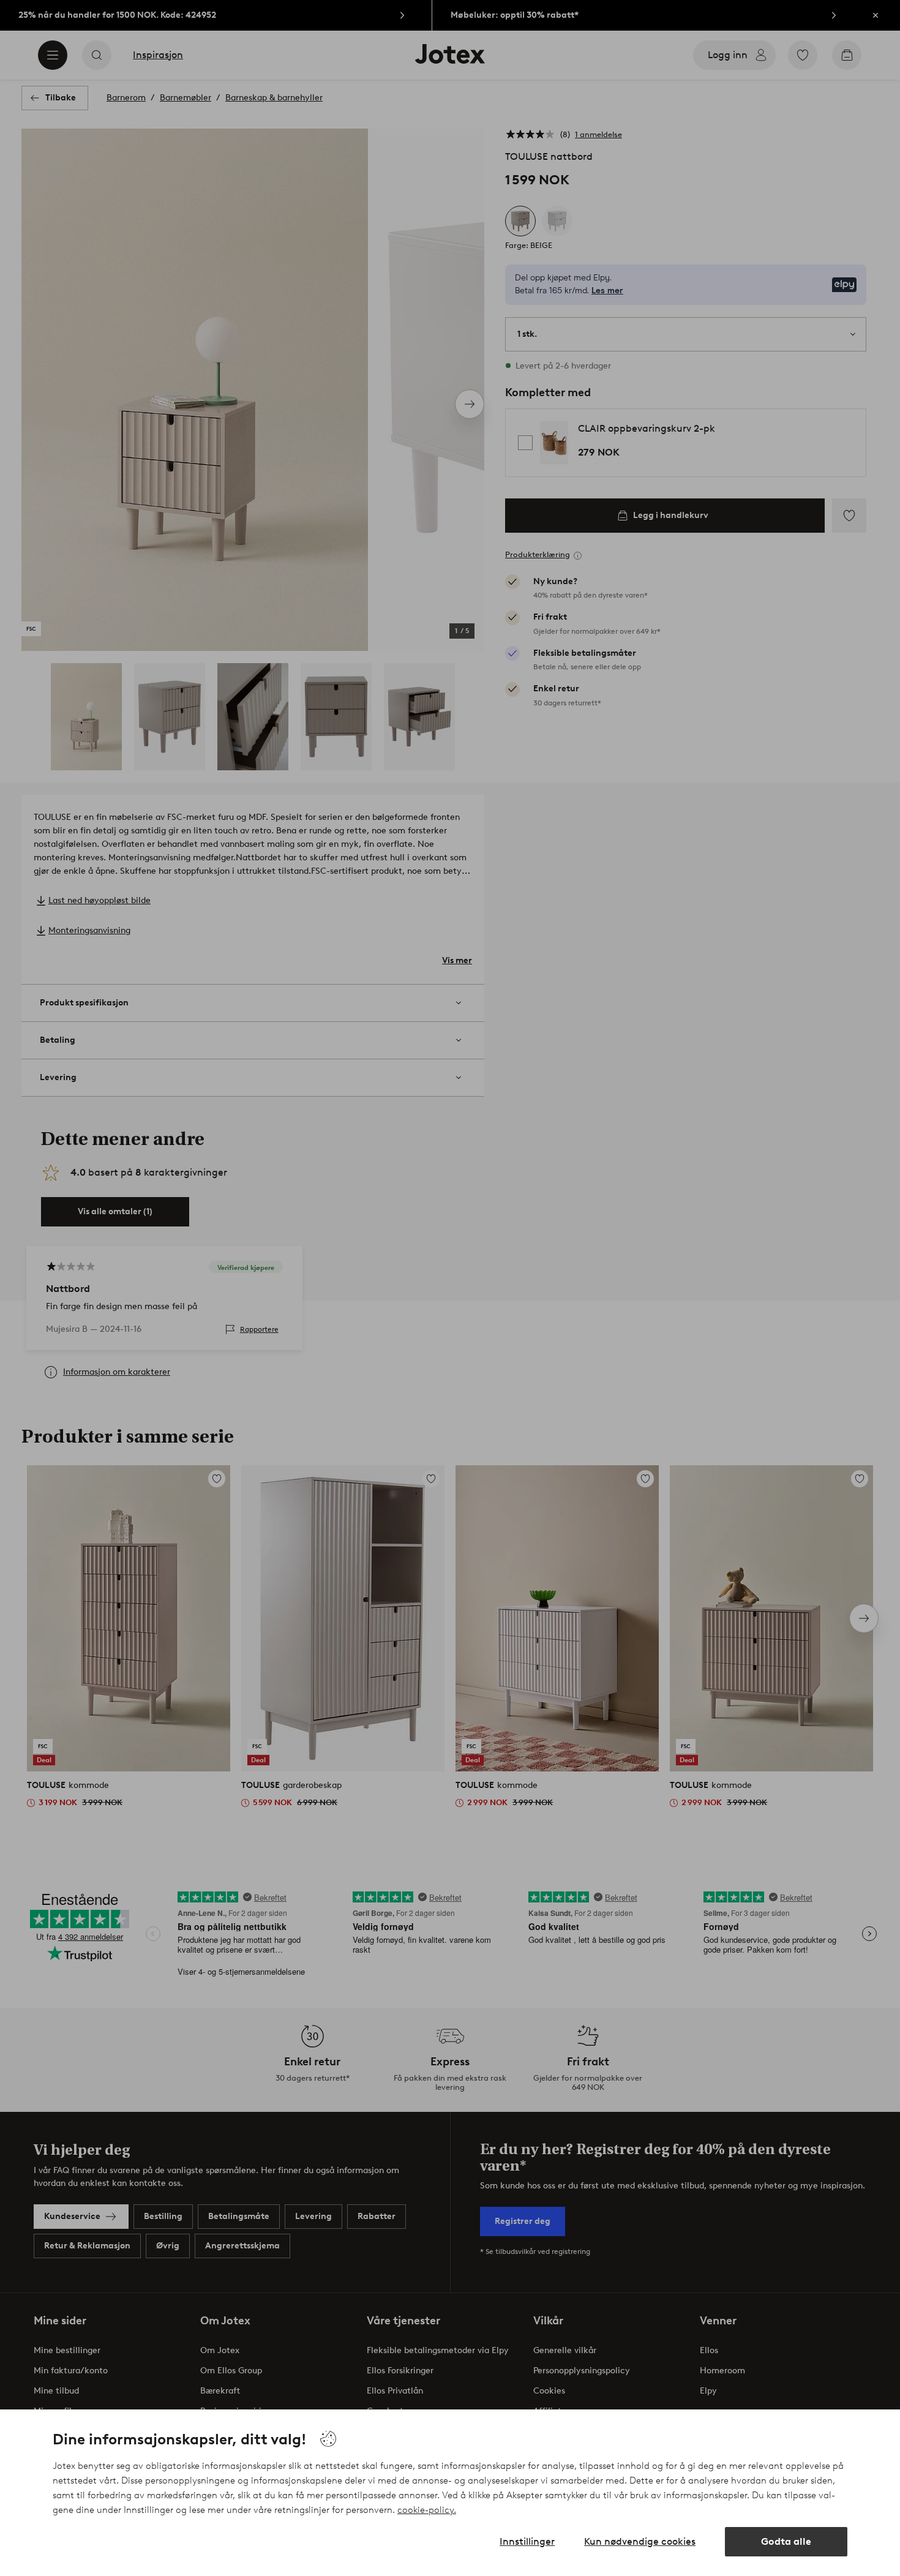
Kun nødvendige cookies (640, 2541)
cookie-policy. (427, 2510)
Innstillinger (527, 2541)
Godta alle (786, 2541)
